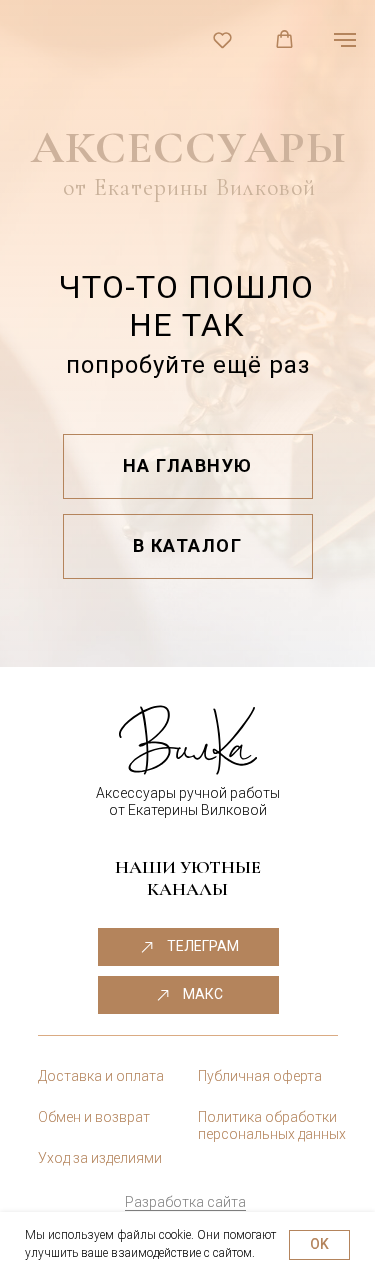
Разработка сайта (185, 1202)
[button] (222, 39)
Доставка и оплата (101, 1076)
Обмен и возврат (94, 1117)
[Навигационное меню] (345, 40)
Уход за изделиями (100, 1158)
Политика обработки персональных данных (272, 1125)
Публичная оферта (260, 1076)
